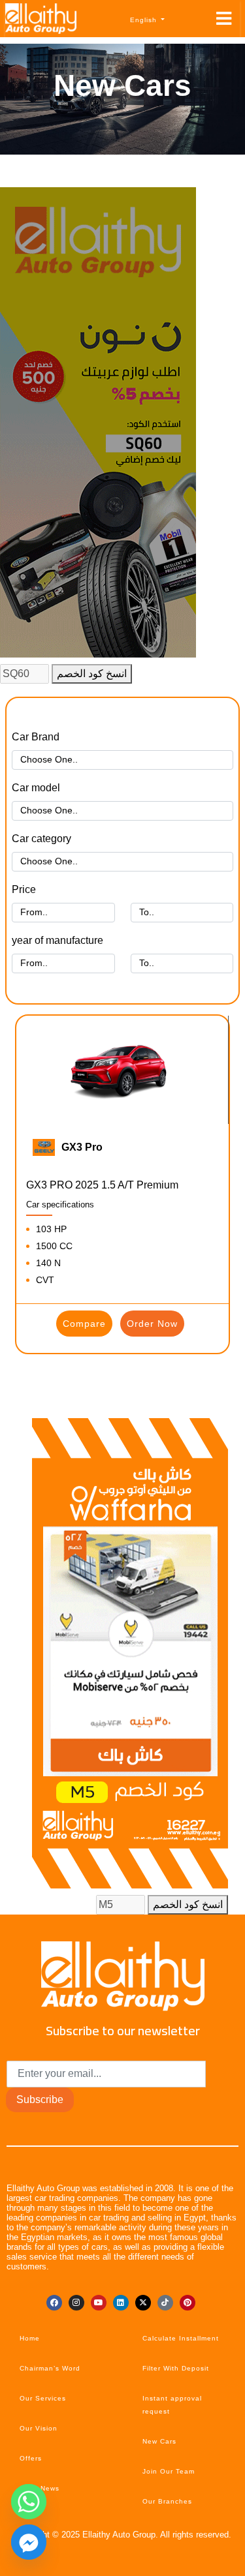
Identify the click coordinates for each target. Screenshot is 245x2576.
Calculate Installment (181, 2338)
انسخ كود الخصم (92, 674)
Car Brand (36, 737)
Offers (31, 2458)
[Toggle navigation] (224, 19)
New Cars (159, 2441)
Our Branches (167, 2501)
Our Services (43, 2398)
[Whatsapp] (29, 2502)
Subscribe (40, 2099)
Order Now (152, 1324)
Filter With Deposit (176, 2368)
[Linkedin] (121, 2303)
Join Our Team (169, 2471)
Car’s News (40, 2488)
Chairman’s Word (50, 2368)
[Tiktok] (165, 2303)
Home (30, 2338)
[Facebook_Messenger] (29, 2542)
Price (24, 889)
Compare (84, 1324)
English (145, 20)
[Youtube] (99, 2303)
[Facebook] (54, 2303)
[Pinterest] (188, 2303)
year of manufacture (57, 940)
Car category (41, 839)
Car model (36, 788)
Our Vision (39, 2428)
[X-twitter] (143, 2303)
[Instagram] (76, 2303)
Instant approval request (172, 2405)
